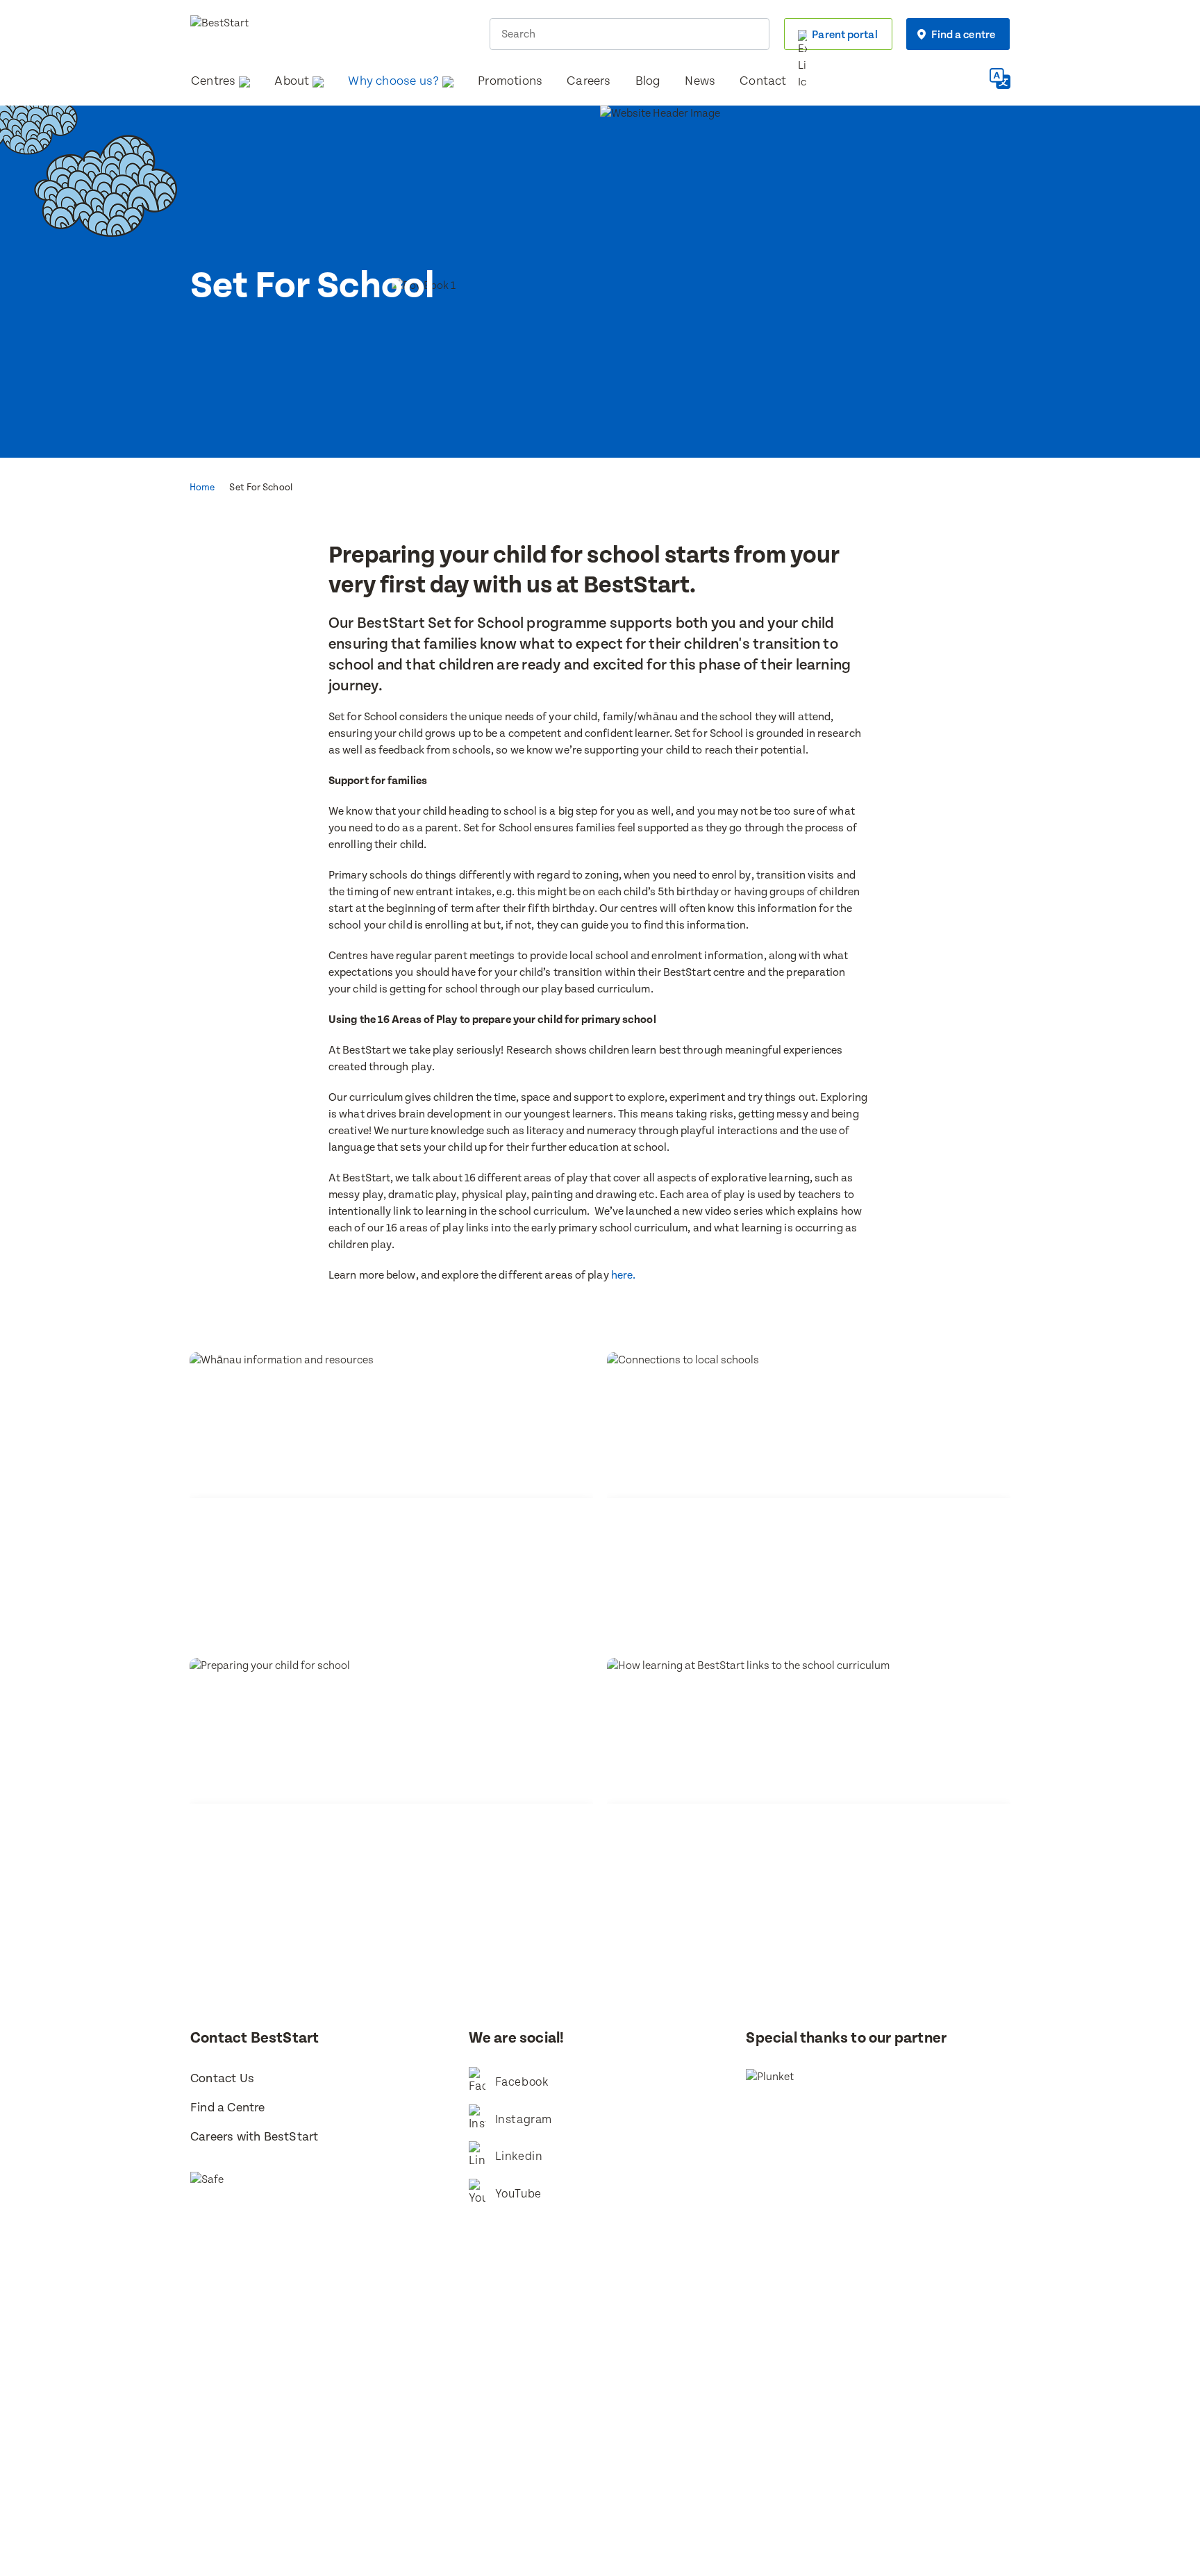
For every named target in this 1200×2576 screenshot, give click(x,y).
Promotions (510, 81)
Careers (589, 81)
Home (202, 488)
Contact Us (222, 2078)
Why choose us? (393, 81)
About (292, 81)
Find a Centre (228, 2108)
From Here (620, 2438)
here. (624, 1275)
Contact (763, 81)
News (700, 81)
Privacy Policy (717, 2420)
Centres (213, 81)
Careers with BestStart (254, 2137)
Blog (648, 81)
